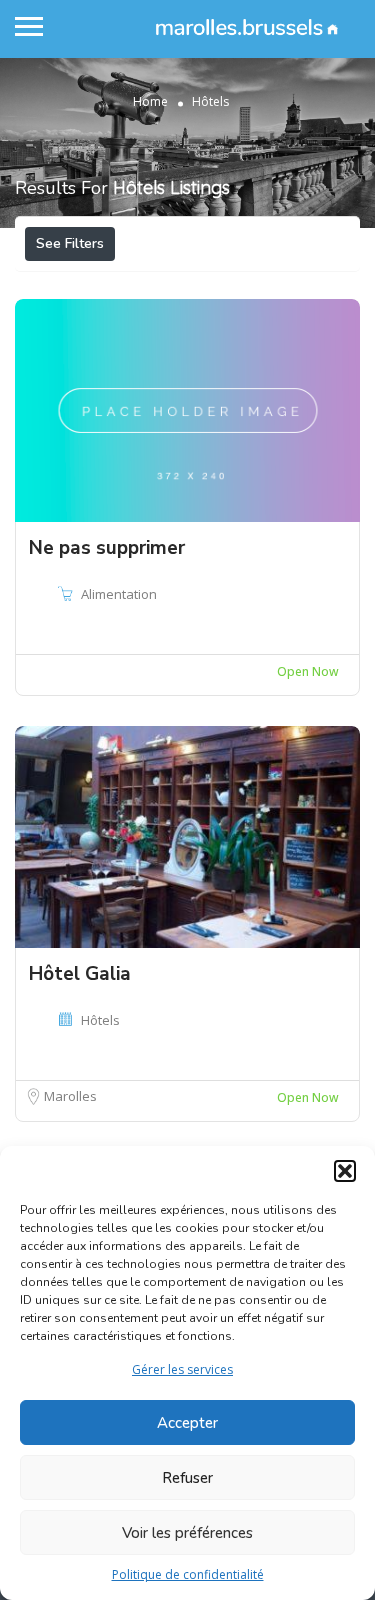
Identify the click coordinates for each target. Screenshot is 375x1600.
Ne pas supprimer (107, 548)
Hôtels (100, 1020)
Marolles (70, 1096)
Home (150, 101)
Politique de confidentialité (188, 1574)
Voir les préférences (187, 1533)
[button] (345, 1171)
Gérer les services (182, 1369)
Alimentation (119, 594)
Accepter (187, 1423)
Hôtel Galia (80, 974)
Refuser (187, 1478)
